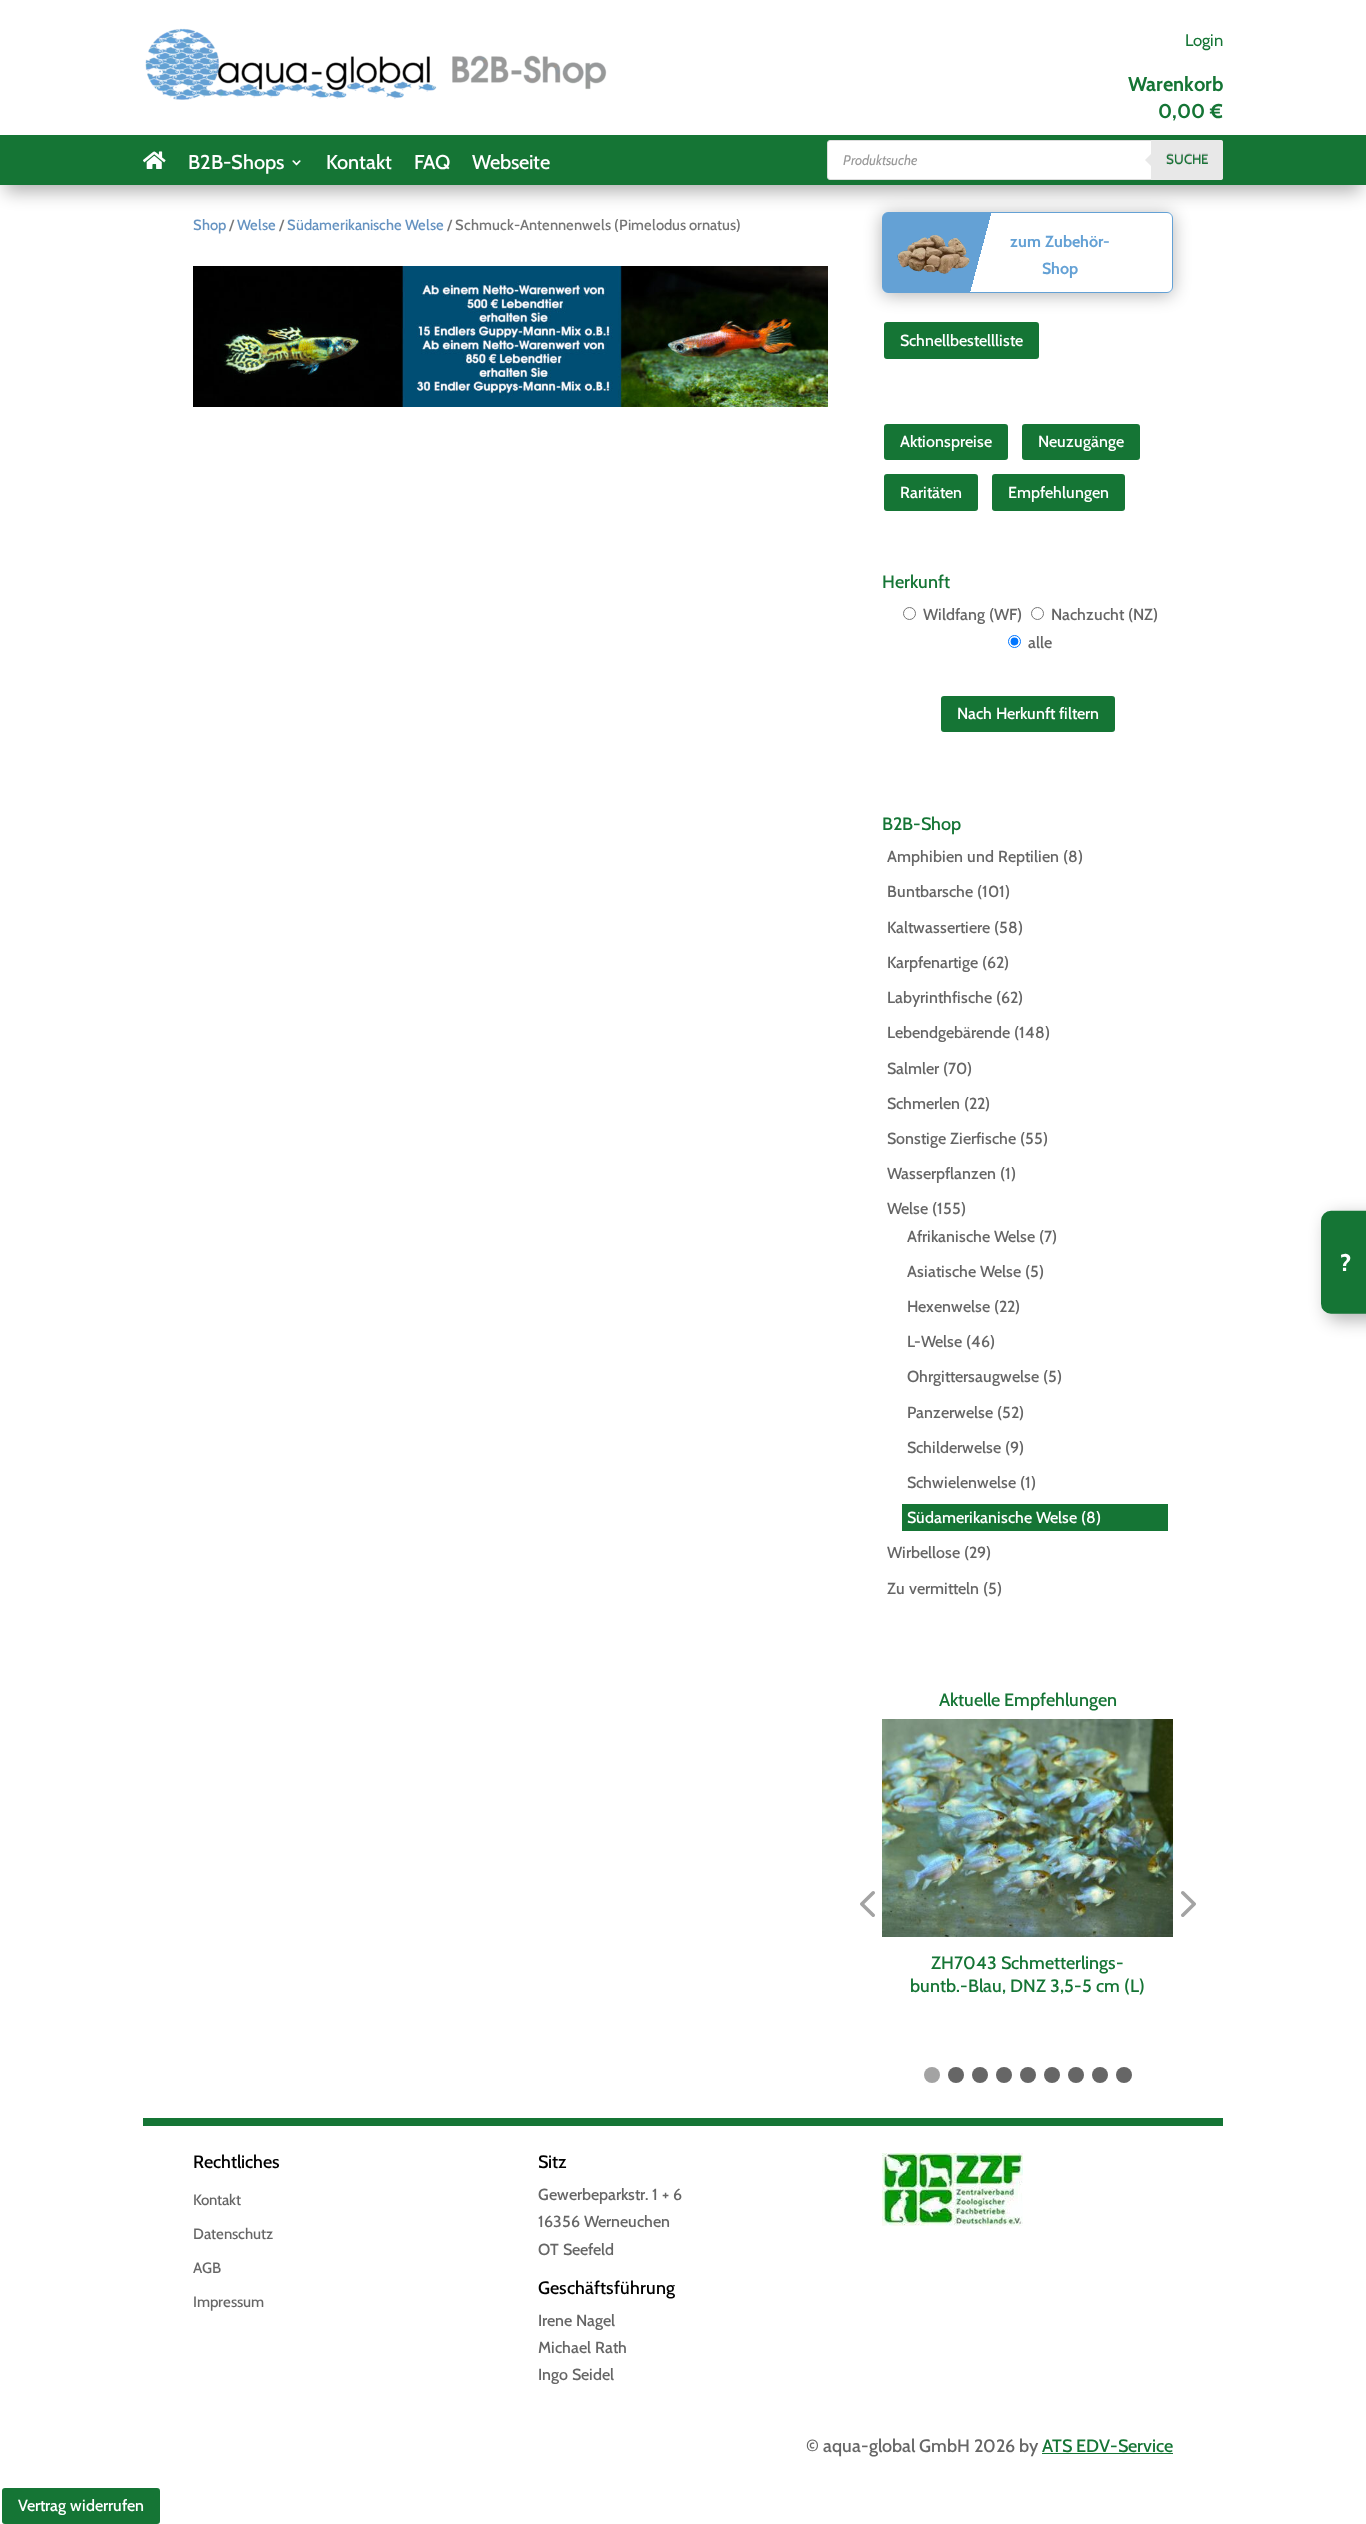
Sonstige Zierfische (951, 1138)
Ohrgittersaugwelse (973, 1376)
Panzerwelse (950, 1412)
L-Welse (934, 1341)
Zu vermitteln (933, 1588)
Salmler (913, 1068)
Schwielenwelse (961, 1482)
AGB (207, 2269)
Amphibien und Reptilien (973, 856)
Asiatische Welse (964, 1271)
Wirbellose (923, 1552)
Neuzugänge (1081, 441)
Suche (1187, 159)
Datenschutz (233, 2235)
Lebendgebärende (948, 1032)
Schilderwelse (954, 1447)
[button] (867, 1904)
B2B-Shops (236, 164)
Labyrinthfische (939, 997)
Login (1204, 40)
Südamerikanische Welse (365, 225)
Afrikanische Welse (971, 1236)
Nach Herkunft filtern (1028, 713)
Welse (256, 225)
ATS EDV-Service (1107, 2446)
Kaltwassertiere (938, 927)
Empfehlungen (1058, 492)
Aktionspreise (946, 441)
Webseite (511, 164)
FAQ (432, 164)
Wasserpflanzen (941, 1173)
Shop (209, 225)
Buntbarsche (930, 891)
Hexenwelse (948, 1306)
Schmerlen (923, 1103)
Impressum (228, 2303)
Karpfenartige (932, 962)
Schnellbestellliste (961, 340)
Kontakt (359, 164)
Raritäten (931, 492)
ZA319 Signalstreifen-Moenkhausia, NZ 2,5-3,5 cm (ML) (1138, 1974)
